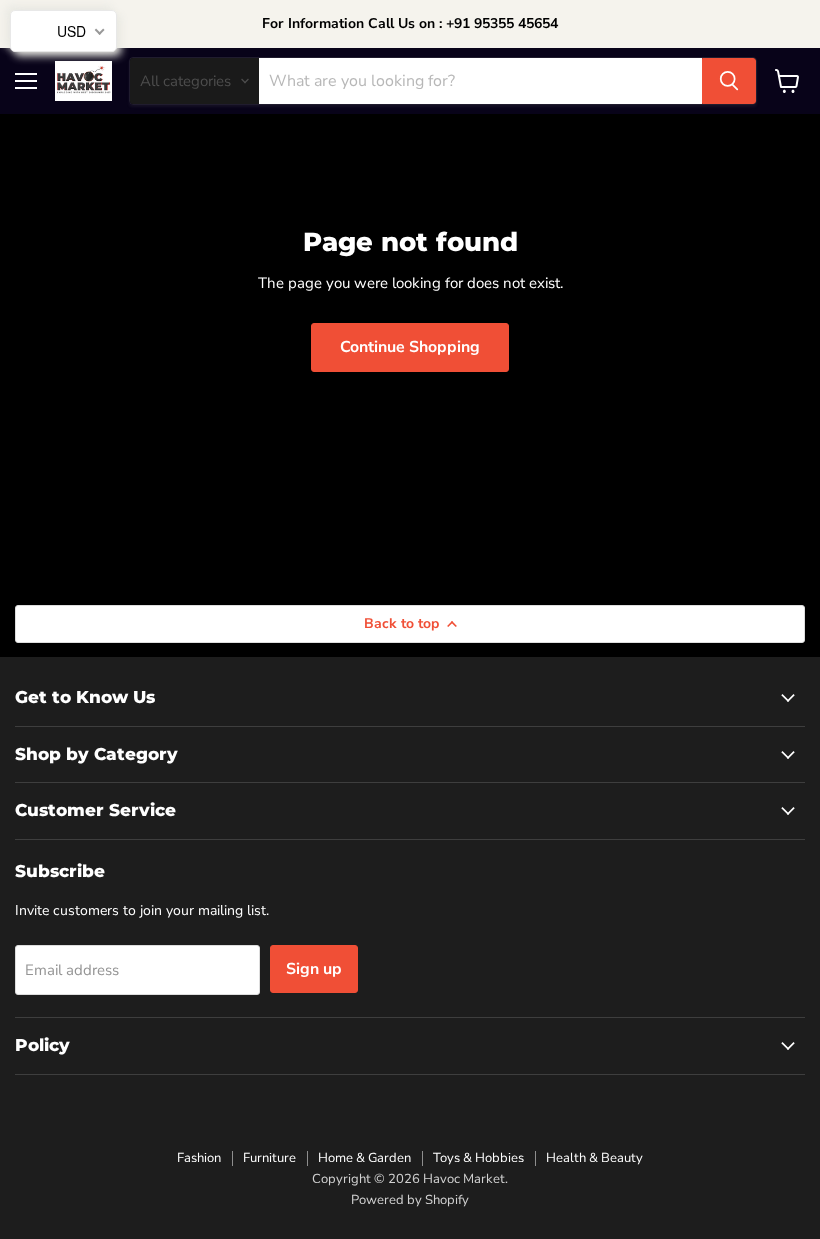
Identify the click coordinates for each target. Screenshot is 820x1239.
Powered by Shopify (410, 1200)
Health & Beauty (594, 1158)
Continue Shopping (410, 347)
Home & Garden (364, 1158)
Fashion (199, 1158)
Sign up (314, 969)
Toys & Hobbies (478, 1158)
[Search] (729, 81)
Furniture (269, 1158)
